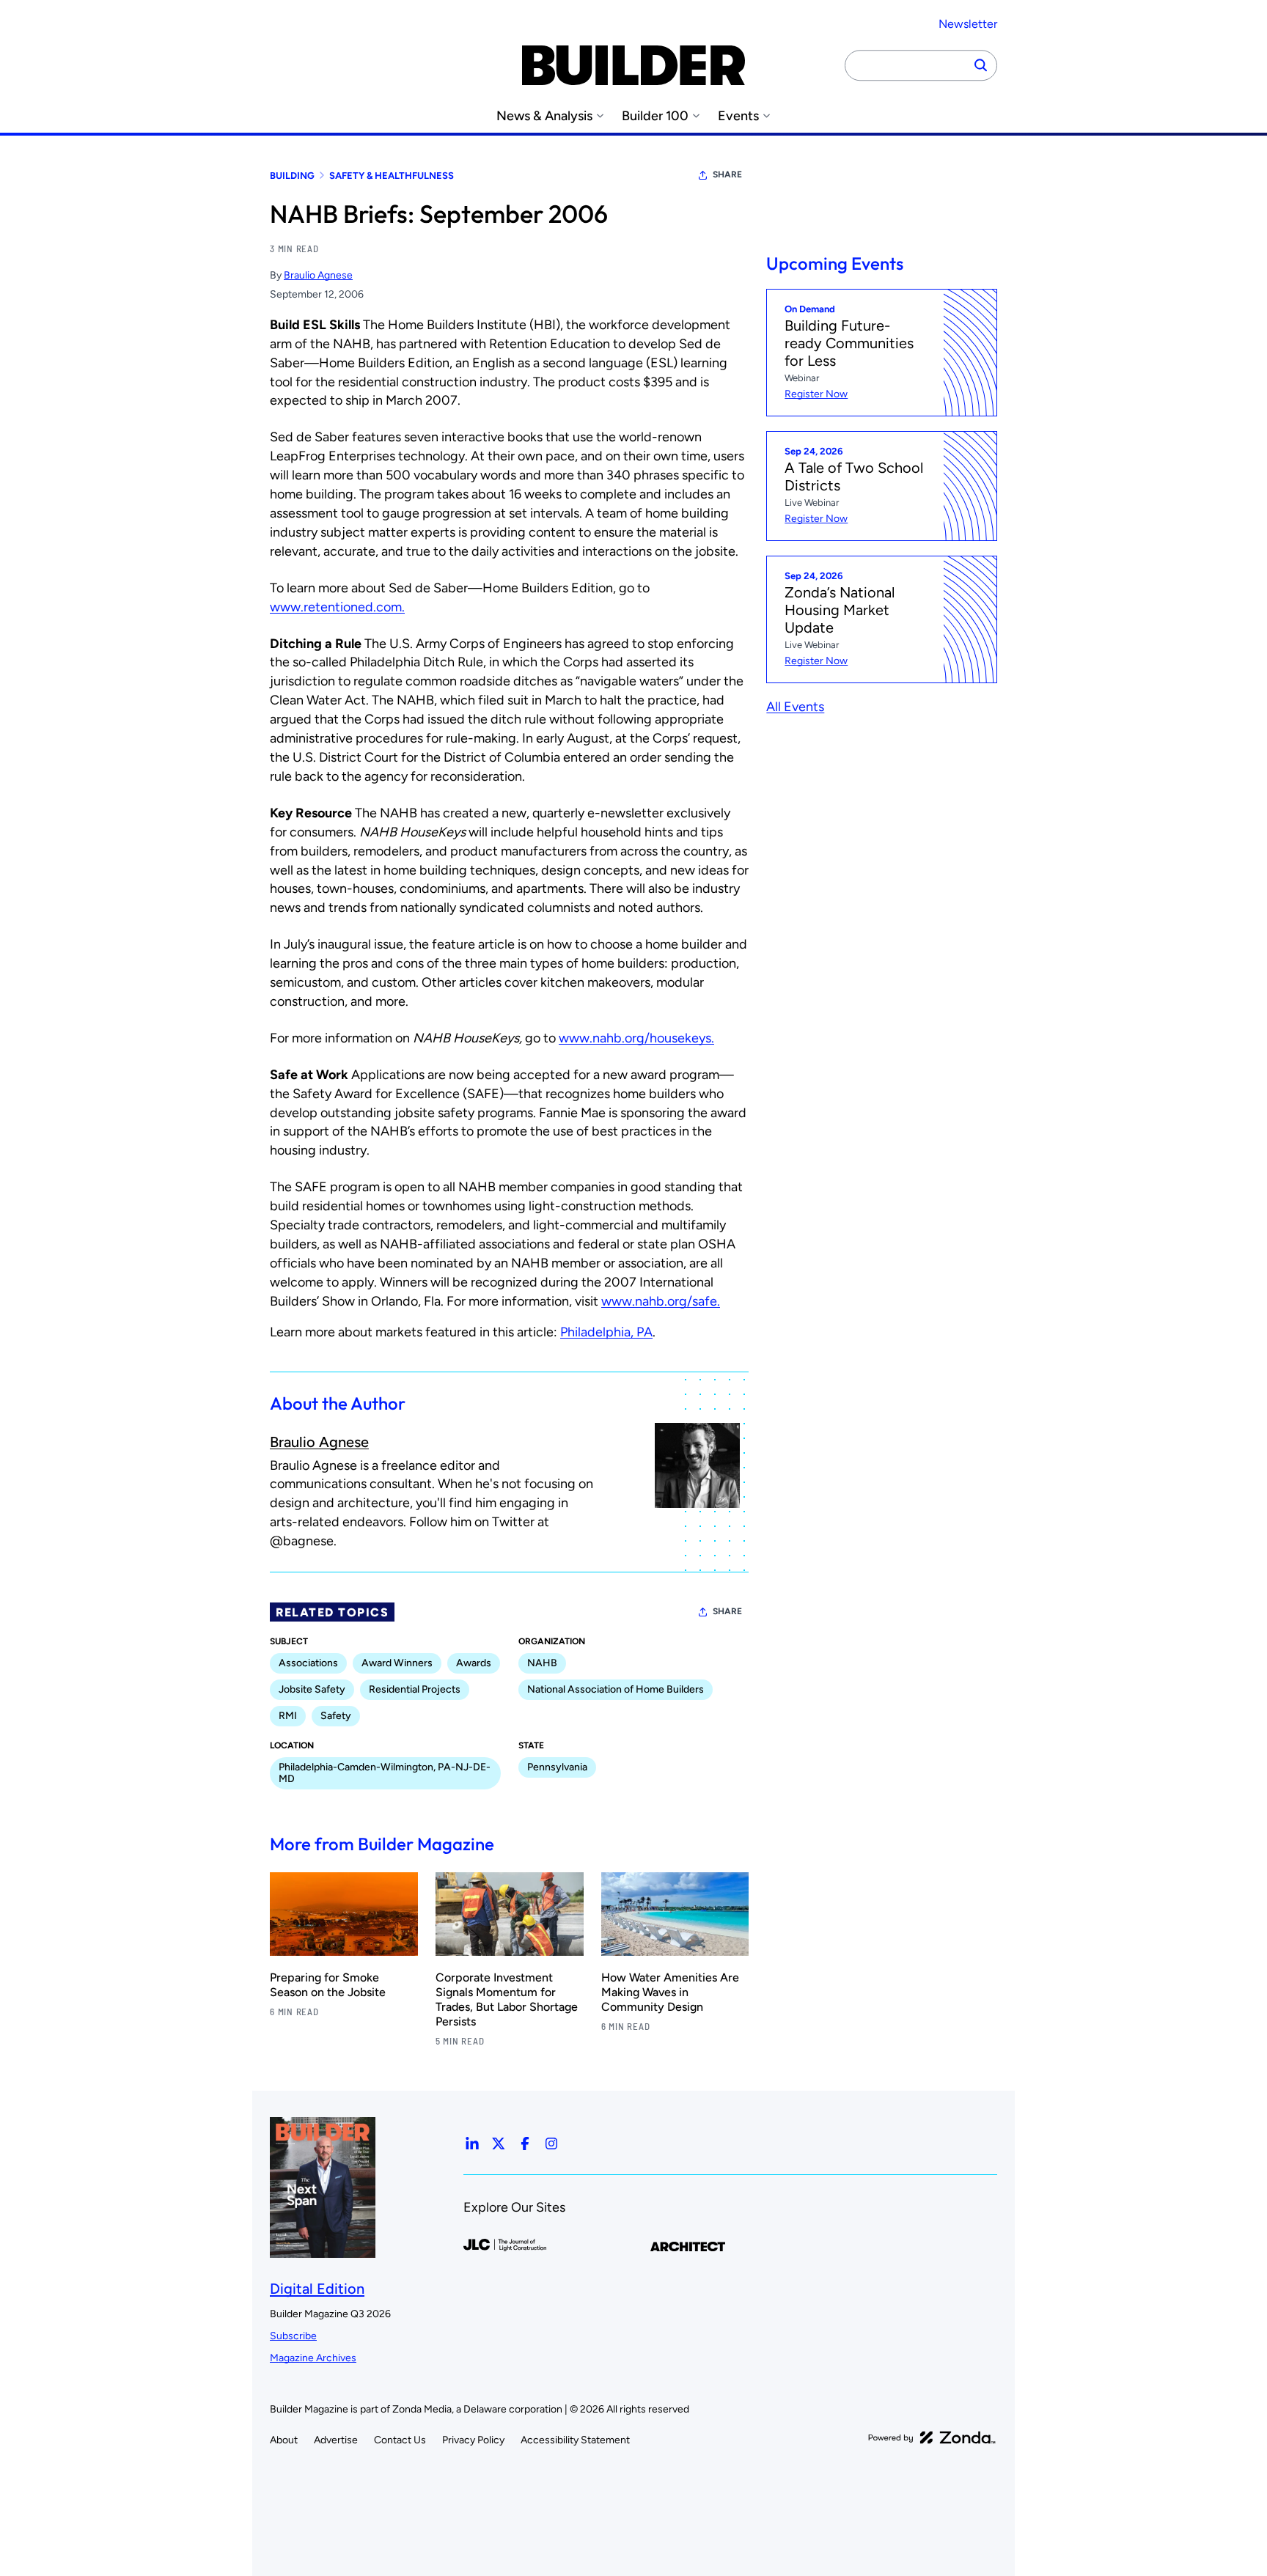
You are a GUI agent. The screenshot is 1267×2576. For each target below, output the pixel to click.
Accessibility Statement (575, 2440)
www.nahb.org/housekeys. (636, 1038)
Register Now (816, 394)
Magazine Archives (313, 2358)
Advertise (336, 2440)
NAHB (542, 1663)
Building (292, 176)
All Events (795, 707)
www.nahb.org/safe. (661, 1301)
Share (727, 174)
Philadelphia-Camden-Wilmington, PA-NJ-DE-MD (385, 1773)
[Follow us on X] (499, 2143)
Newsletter (968, 24)
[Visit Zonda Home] (932, 2437)
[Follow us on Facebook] (525, 2143)
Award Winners (397, 1663)
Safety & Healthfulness (392, 176)
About (284, 2440)
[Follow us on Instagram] (551, 2143)
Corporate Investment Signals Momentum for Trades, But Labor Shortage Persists (507, 1999)
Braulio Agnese (318, 275)
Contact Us (400, 2440)
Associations (308, 1663)
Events (738, 116)
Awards (474, 1663)
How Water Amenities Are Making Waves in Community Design (670, 1992)
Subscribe (293, 2336)
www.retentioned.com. (337, 607)
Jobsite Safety (312, 1689)
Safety (336, 1716)
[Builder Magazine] (633, 65)
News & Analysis (544, 116)
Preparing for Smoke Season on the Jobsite (328, 1985)
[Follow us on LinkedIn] (472, 2143)
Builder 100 (655, 116)
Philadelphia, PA (606, 1332)
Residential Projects (415, 1689)
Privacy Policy (473, 2440)
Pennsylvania (557, 1767)
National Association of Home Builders (616, 1689)
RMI (288, 1716)
